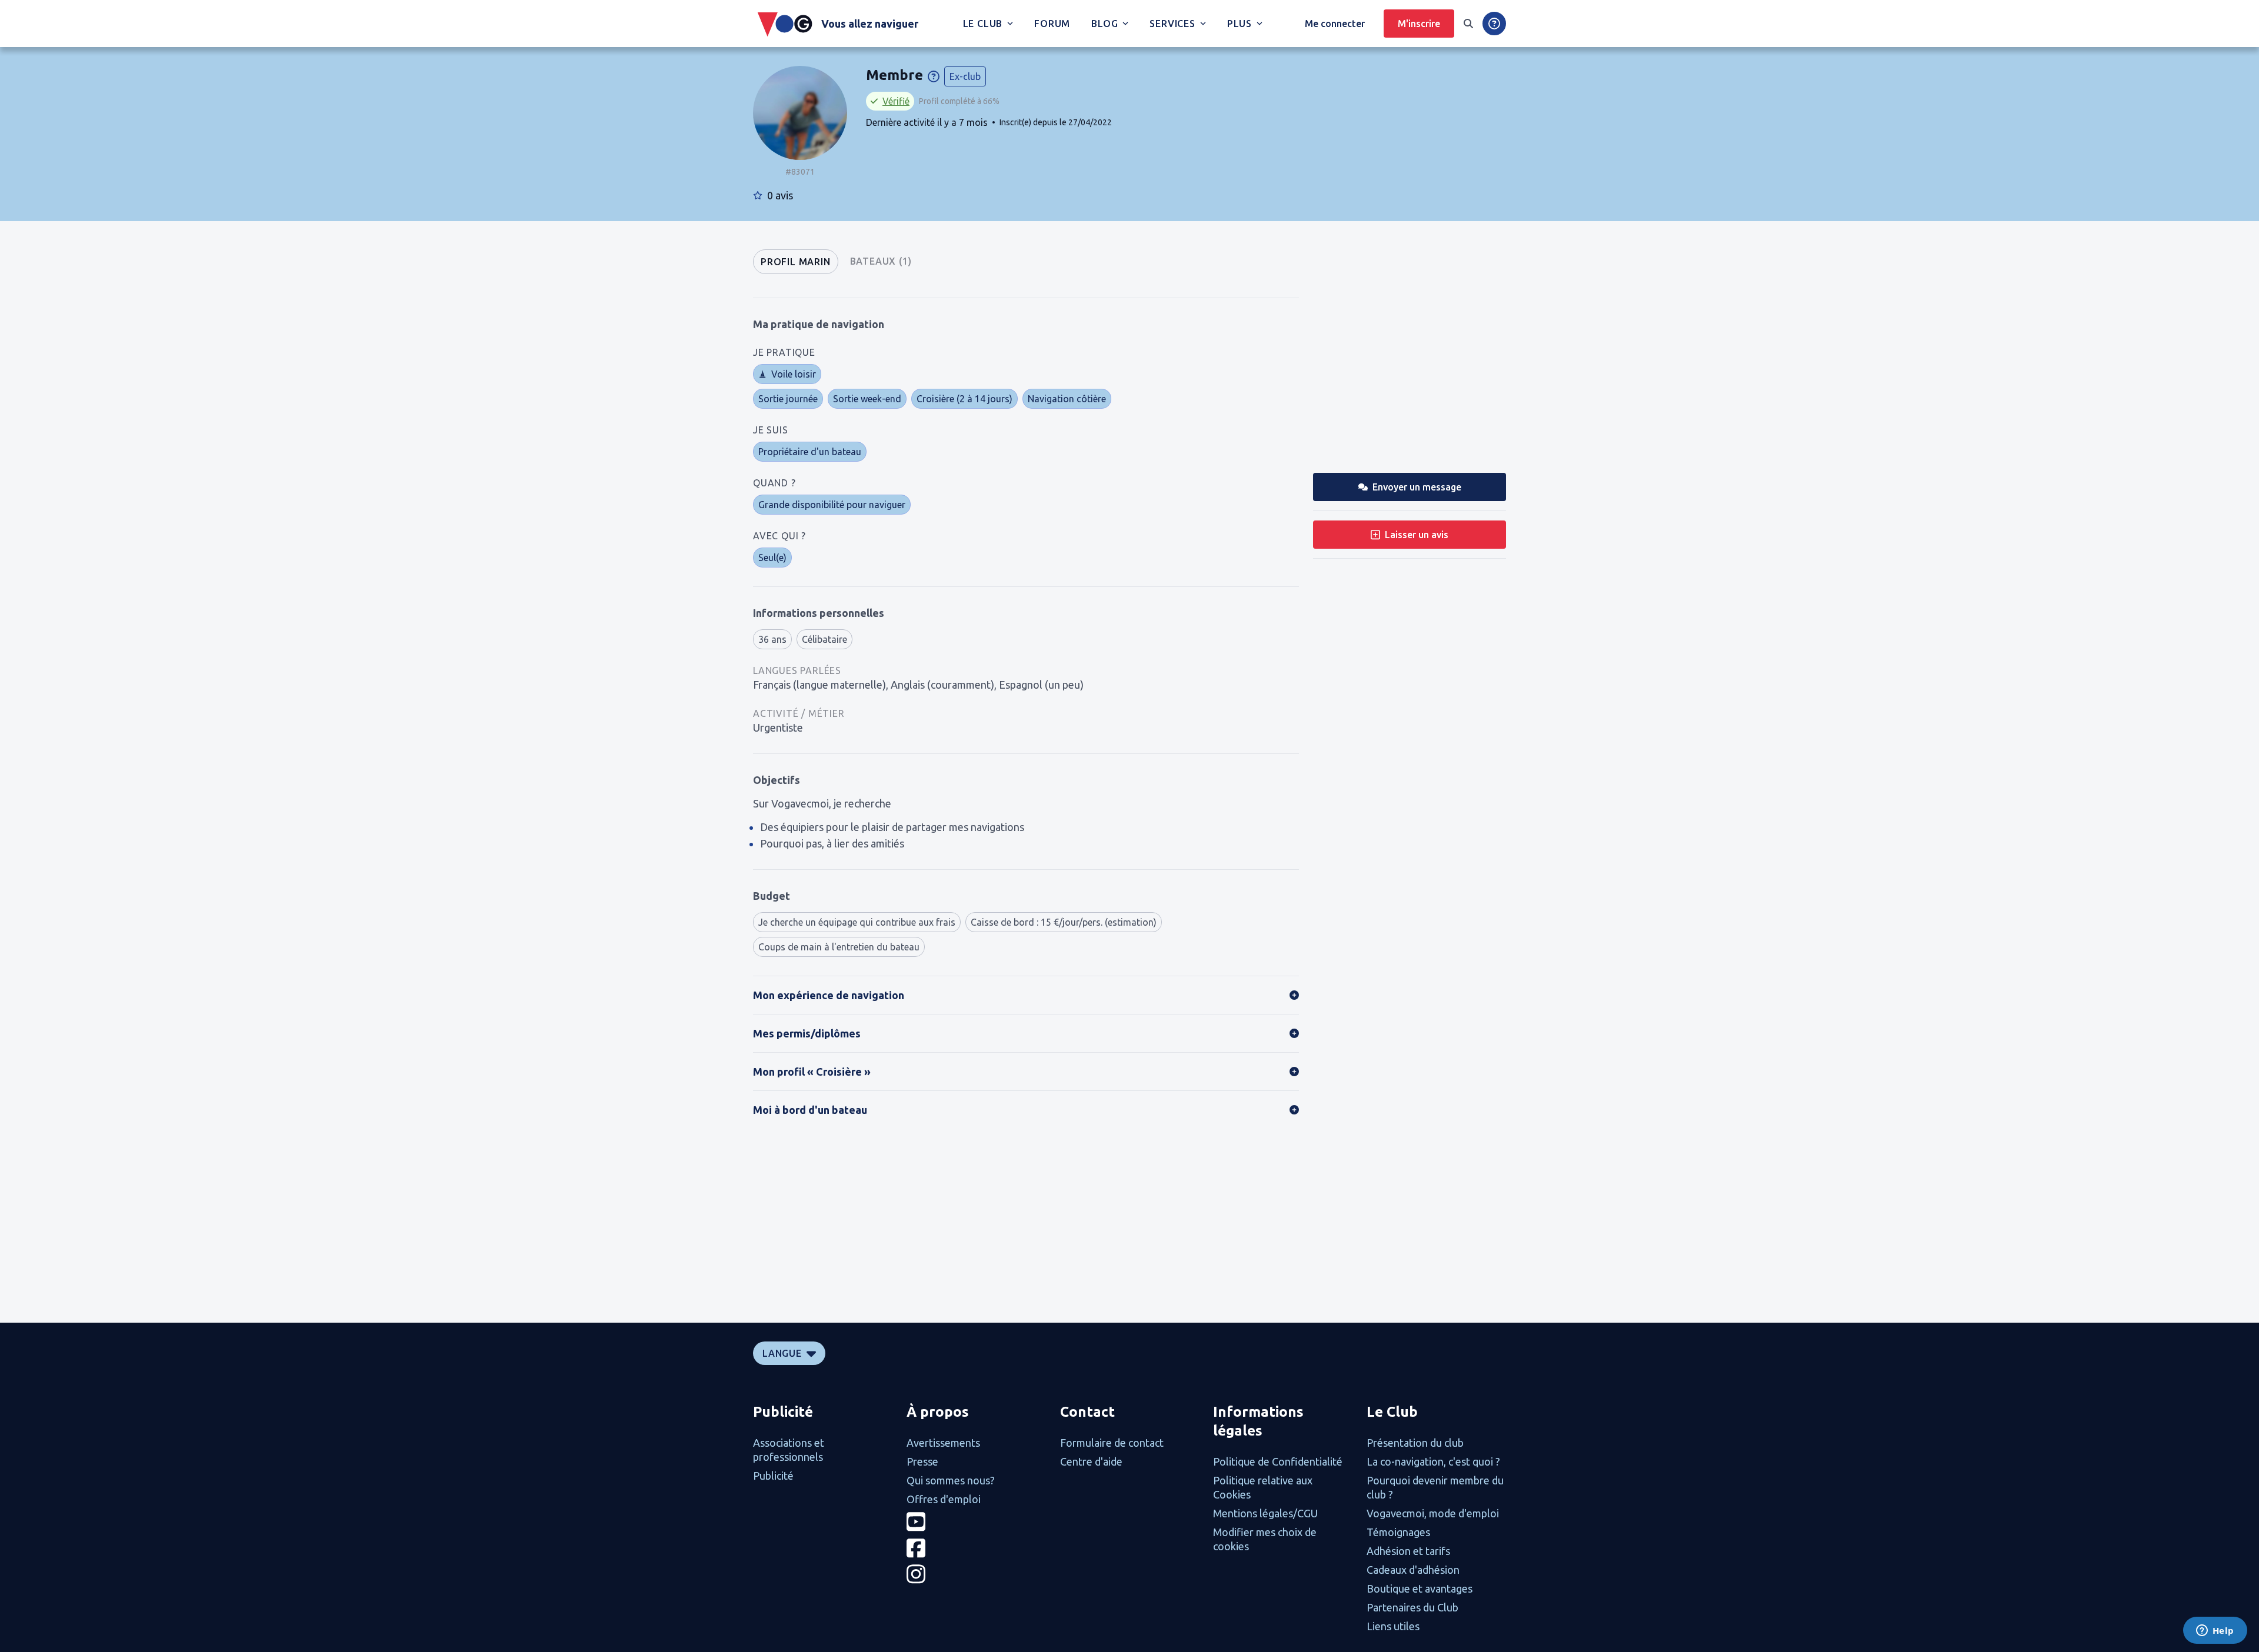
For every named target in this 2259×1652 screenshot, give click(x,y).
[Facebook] (976, 1548)
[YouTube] (976, 1522)
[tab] (796, 262)
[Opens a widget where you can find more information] (2215, 1631)
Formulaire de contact (1112, 1443)
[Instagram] (976, 1574)
